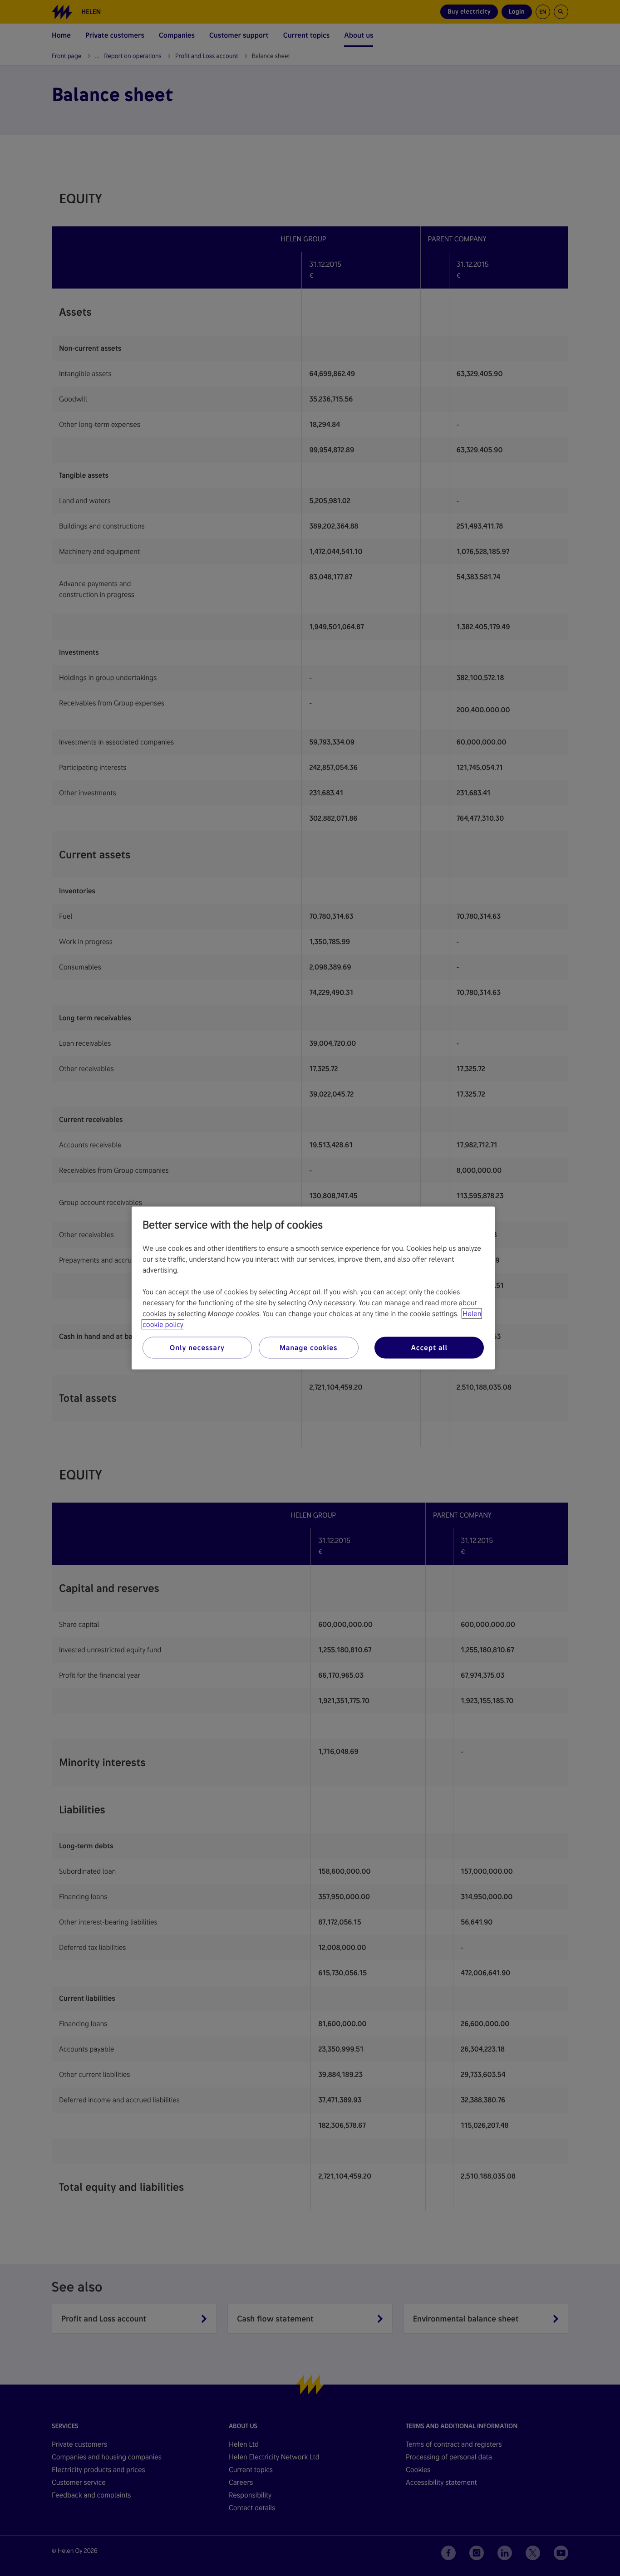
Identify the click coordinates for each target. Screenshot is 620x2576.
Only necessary (197, 1348)
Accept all (429, 1348)
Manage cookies (308, 1348)
